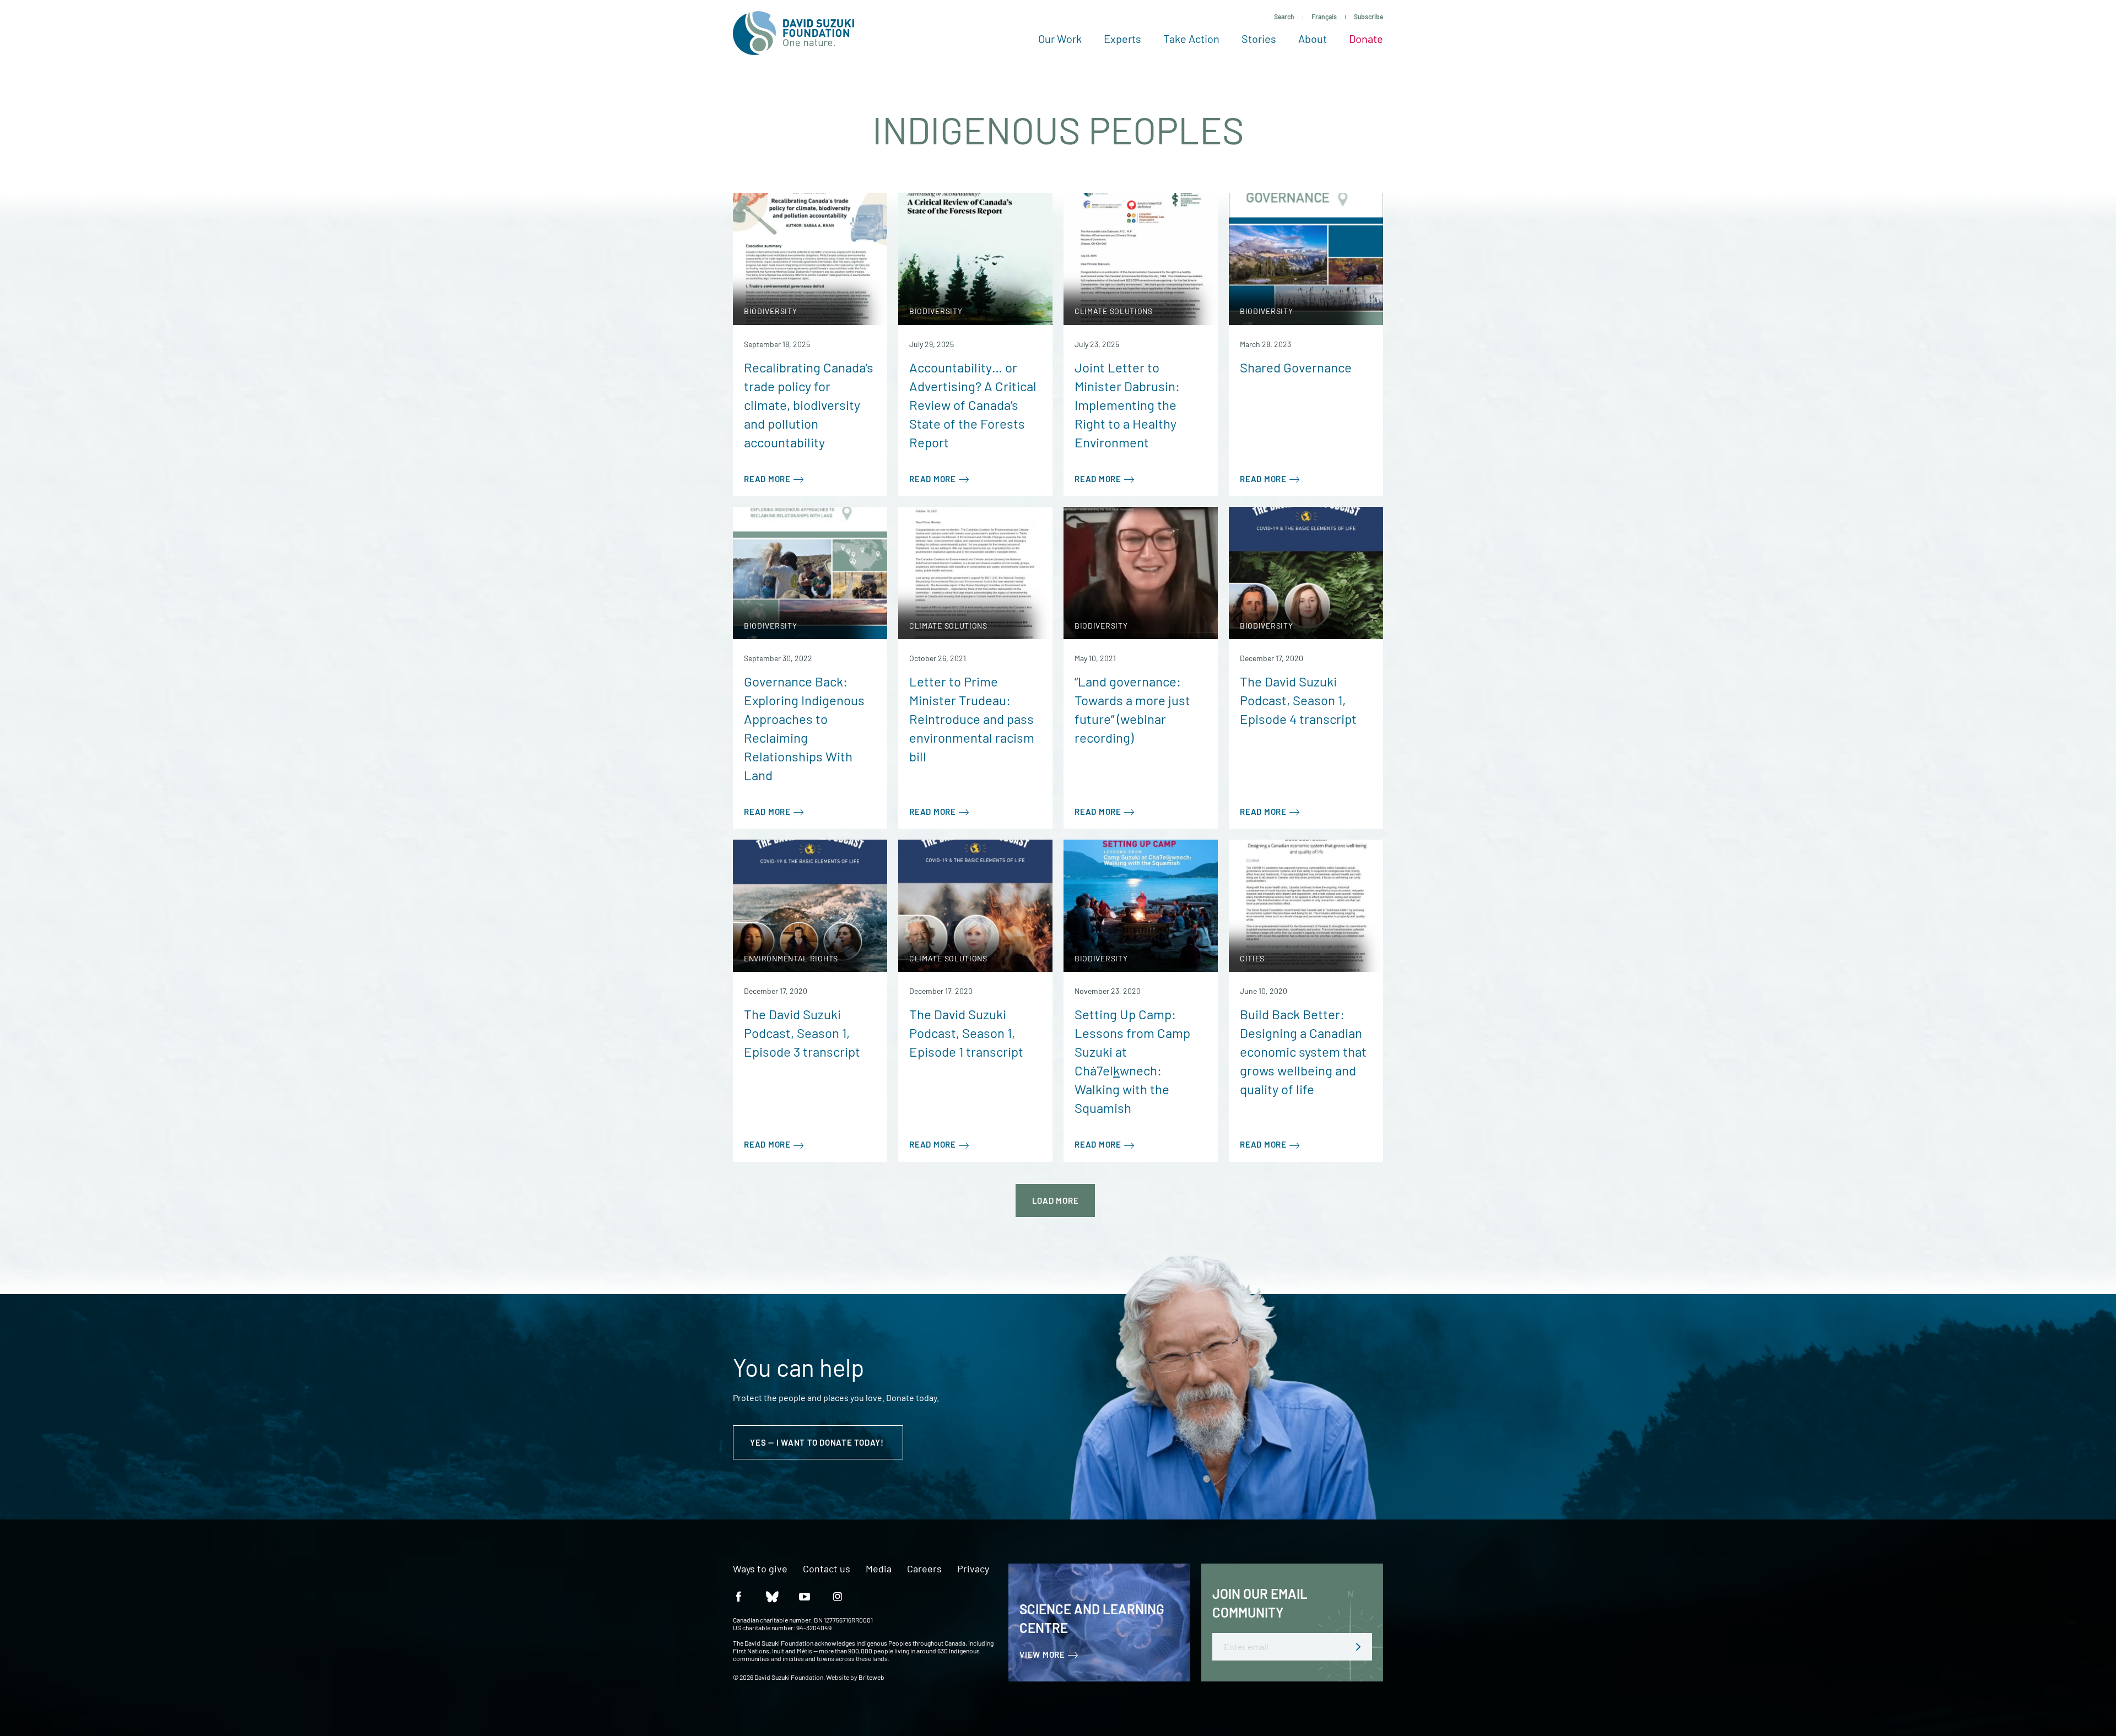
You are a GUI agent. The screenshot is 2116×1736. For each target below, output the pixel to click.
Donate (1366, 39)
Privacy (973, 1569)
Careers (924, 1569)
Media (879, 1569)
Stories (1259, 39)
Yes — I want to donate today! (818, 1442)
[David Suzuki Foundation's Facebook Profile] (738, 1596)
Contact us (827, 1569)
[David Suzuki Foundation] (793, 33)
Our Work (1060, 39)
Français (1324, 17)
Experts (1122, 39)
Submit (1358, 1647)
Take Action (1191, 39)
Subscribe (1369, 17)
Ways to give (760, 1569)
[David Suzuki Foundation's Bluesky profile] (771, 1596)
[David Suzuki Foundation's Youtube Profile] (805, 1596)
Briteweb (871, 1677)
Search (1284, 17)
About (1313, 39)
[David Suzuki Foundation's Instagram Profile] (838, 1596)
